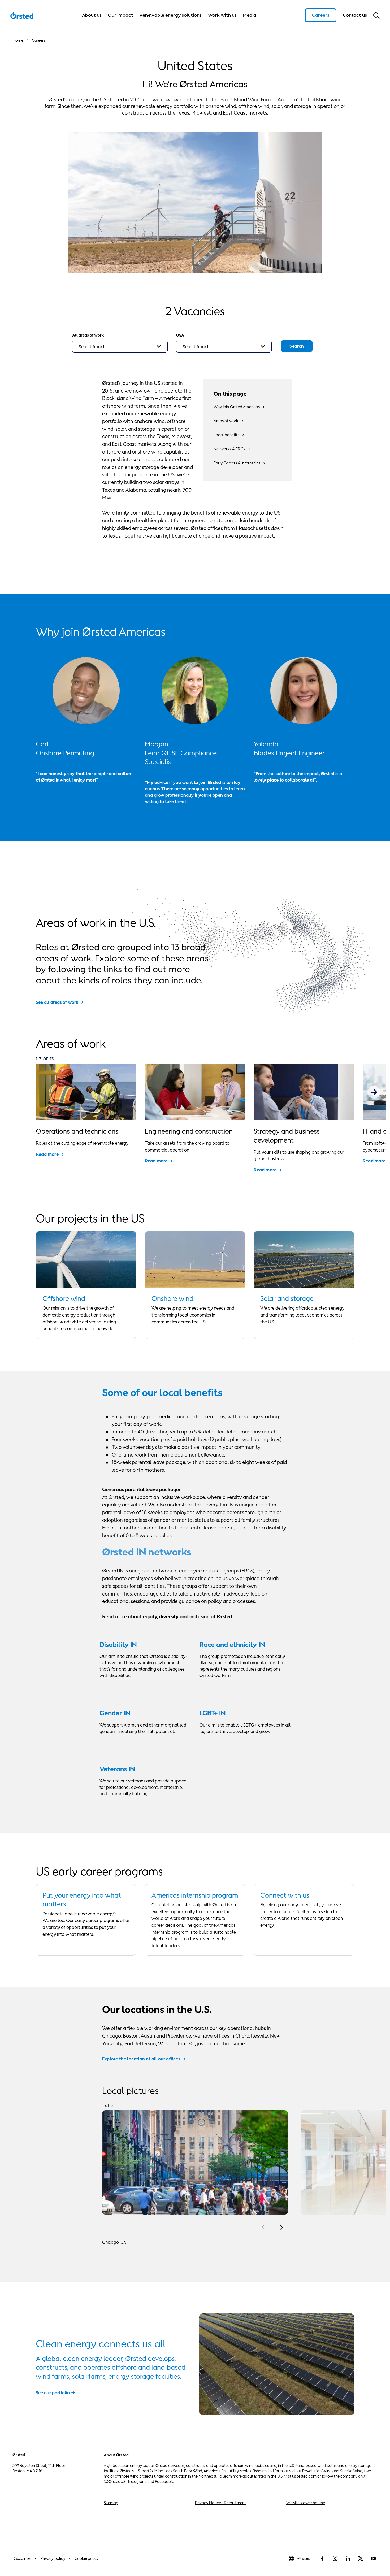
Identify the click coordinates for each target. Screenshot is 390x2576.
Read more (47, 1154)
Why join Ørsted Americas (237, 407)
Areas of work (226, 421)
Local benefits (226, 435)
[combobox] (120, 347)
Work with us (222, 15)
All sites (303, 2558)
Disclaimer (22, 2558)
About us (92, 15)
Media (250, 15)
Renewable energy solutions (171, 15)
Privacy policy (53, 2558)
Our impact (121, 15)
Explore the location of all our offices (141, 2059)
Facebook (164, 2481)
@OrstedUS (115, 2481)
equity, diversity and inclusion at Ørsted (187, 1616)
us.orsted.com (304, 2476)
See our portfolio (53, 2393)
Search (297, 346)
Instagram (137, 2481)
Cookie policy (87, 2558)
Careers (321, 15)
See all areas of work (57, 1002)
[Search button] (376, 15)
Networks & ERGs (229, 449)
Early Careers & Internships (237, 463)
